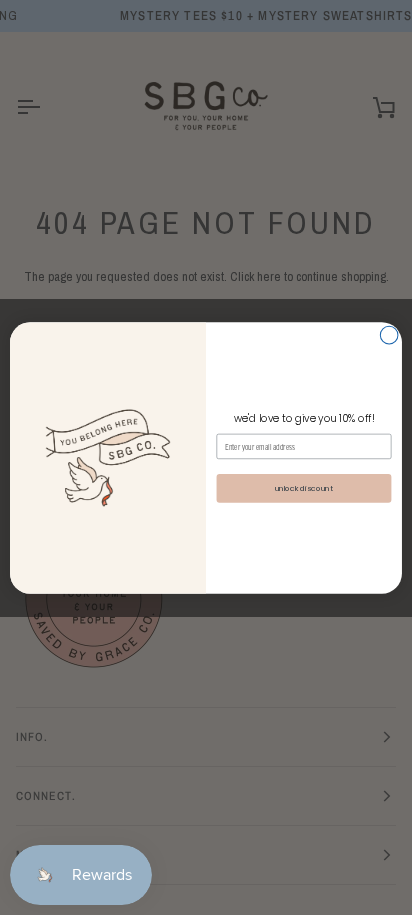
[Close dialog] (389, 335)
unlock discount (304, 487)
